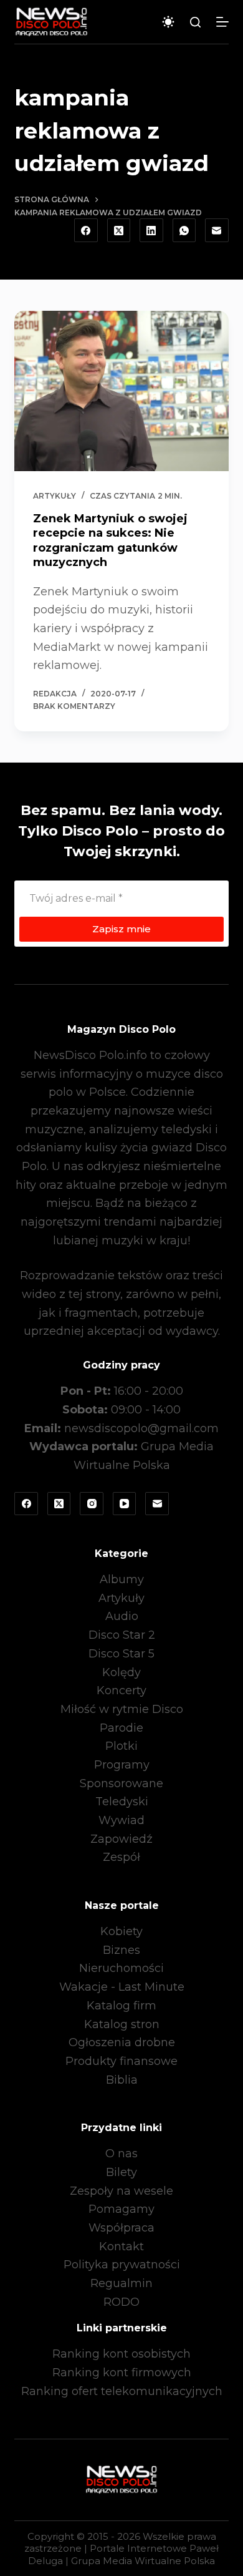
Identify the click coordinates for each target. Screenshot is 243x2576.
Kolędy (121, 1672)
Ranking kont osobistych (121, 2354)
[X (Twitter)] (119, 230)
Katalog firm (121, 2006)
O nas (121, 2154)
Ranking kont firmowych (122, 2373)
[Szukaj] (195, 22)
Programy (122, 1765)
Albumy (122, 1579)
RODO (121, 2302)
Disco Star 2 (122, 1635)
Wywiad (121, 1820)
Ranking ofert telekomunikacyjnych (122, 2391)
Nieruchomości (121, 1968)
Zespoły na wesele (121, 2191)
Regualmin (121, 2283)
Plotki (121, 1746)
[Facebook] (86, 230)
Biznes (121, 1950)
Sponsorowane (121, 1783)
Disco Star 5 (121, 1654)
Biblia (122, 2080)
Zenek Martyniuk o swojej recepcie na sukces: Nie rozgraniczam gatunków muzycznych (110, 540)
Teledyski (122, 1802)
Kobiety (121, 1931)
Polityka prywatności (122, 2265)
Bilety (121, 2172)
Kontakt (121, 2247)
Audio (122, 1616)
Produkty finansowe (121, 2061)
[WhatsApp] (184, 230)
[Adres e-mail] (217, 230)
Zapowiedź (121, 1839)
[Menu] (222, 22)
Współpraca (121, 2228)
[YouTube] (125, 1504)
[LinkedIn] (151, 230)
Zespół (121, 1857)
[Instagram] (92, 1504)
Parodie (121, 1728)
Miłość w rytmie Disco (122, 1709)
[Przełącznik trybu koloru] (168, 22)
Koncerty (121, 1690)
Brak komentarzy (74, 706)
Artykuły (55, 496)
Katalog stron (122, 2024)
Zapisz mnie (121, 929)
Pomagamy (121, 2209)
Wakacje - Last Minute (122, 1987)
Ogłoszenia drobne (122, 2042)
